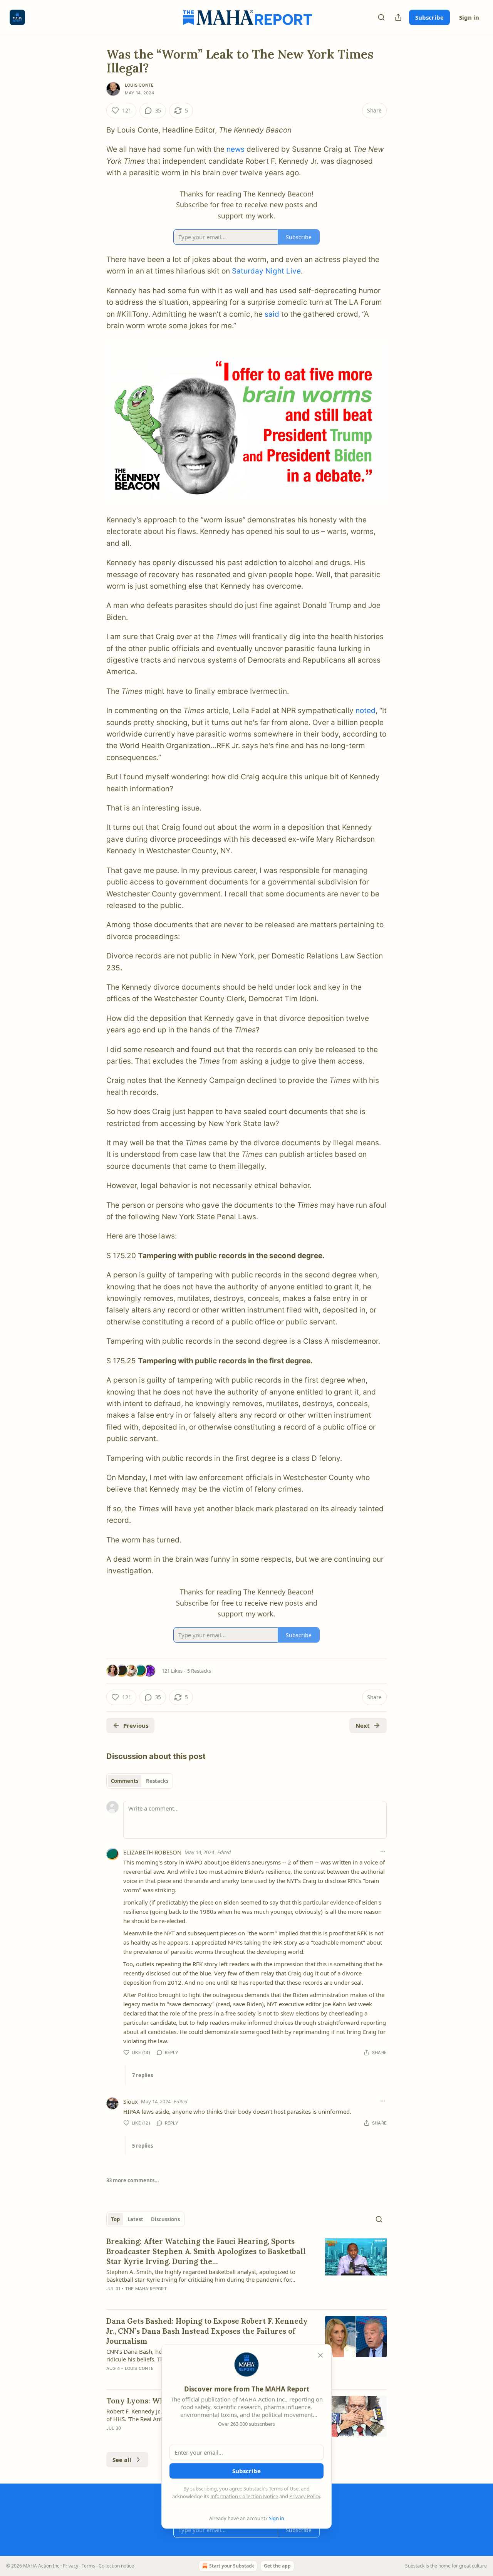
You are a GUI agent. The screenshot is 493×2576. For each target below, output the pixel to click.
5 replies (143, 2146)
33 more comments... (133, 2180)
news (236, 149)
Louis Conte (139, 85)
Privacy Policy (305, 2496)
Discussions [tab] (165, 2219)
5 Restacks (199, 1671)
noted (366, 711)
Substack (415, 2566)
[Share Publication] (398, 17)
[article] (246, 2270)
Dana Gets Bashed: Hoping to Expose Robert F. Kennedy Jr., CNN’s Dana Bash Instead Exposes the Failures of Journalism (207, 2331)
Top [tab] (115, 2219)
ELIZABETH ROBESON (152, 1852)
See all (122, 2460)
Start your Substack (231, 2566)
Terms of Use (284, 2489)
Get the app (277, 2566)
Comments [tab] (125, 1781)
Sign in (469, 17)
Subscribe (429, 17)
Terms (88, 2566)
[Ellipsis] (383, 1852)
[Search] (381, 17)
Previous (136, 1725)
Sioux (131, 2101)
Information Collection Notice (244, 2496)
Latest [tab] (135, 2219)
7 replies (143, 2075)
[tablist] (140, 1781)
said (272, 314)
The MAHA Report (146, 2289)
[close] (320, 2355)
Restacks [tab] (157, 1781)
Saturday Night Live (266, 271)
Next (363, 1725)
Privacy (70, 2566)
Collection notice (116, 2566)
